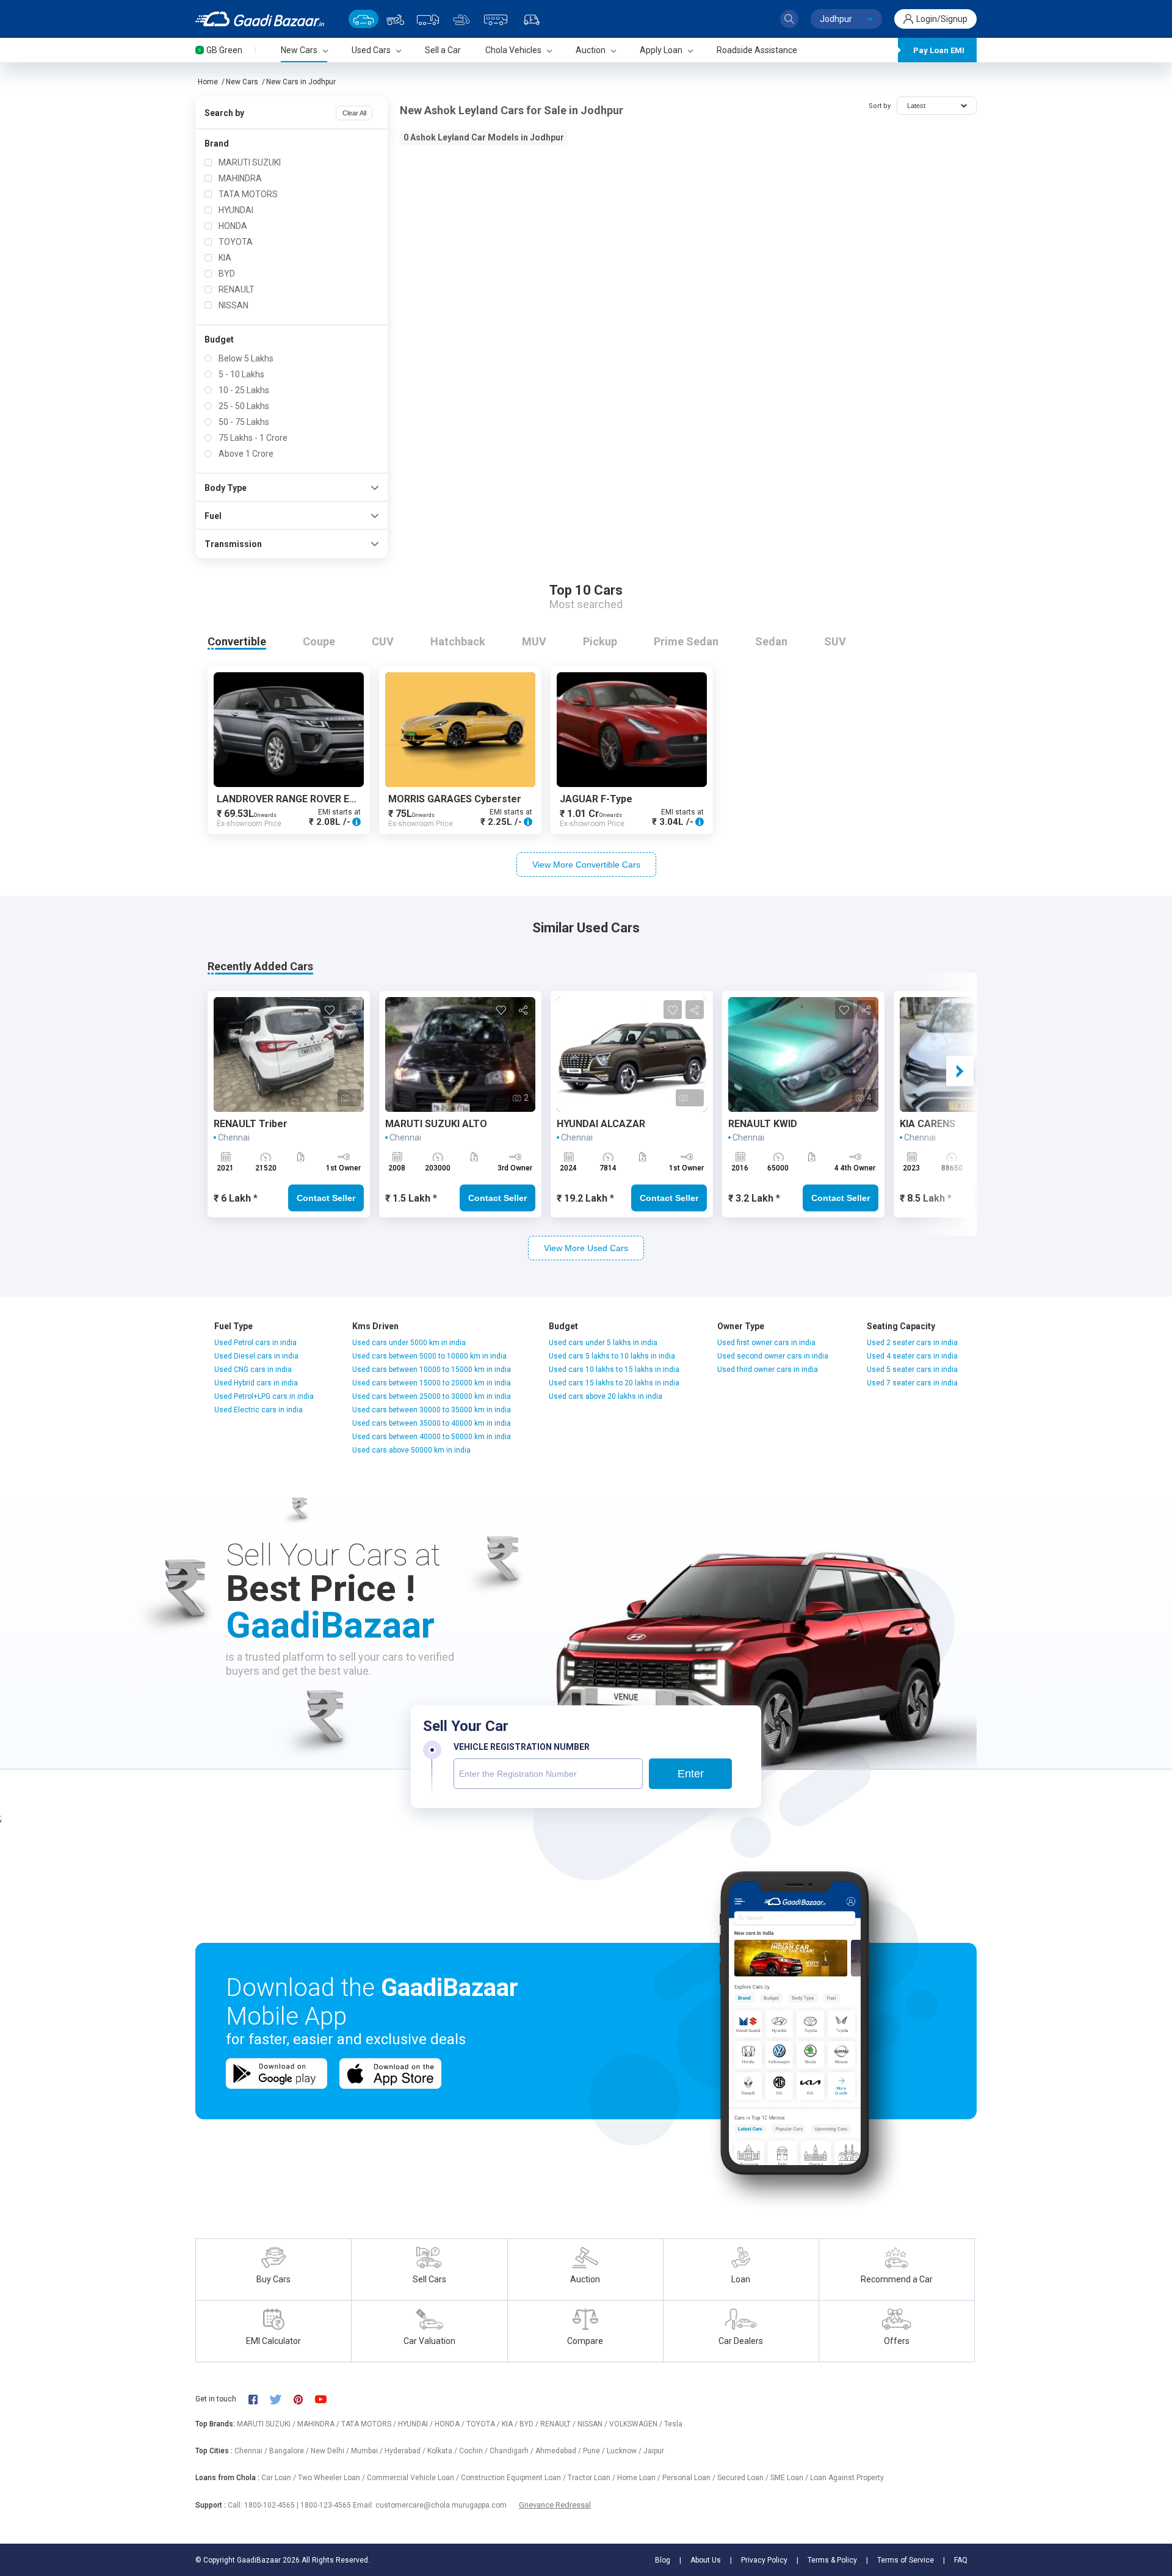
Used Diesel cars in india (256, 1356)
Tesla (673, 2424)
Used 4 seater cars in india (912, 1356)
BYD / (530, 2424)
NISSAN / (593, 2424)
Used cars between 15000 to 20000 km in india (432, 1383)
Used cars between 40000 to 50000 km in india (432, 1437)
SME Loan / (790, 2478)
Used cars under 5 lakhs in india (603, 1343)
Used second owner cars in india (773, 1356)
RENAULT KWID (763, 1124)
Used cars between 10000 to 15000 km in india (432, 1370)
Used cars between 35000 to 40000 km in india (432, 1423)
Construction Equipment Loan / (514, 2478)
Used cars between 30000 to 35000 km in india (432, 1410)
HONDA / (450, 2424)
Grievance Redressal (555, 2505)
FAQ (961, 2560)
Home (208, 82)
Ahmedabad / (559, 2451)
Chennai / (252, 2451)
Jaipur (654, 2451)
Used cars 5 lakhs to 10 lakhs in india (612, 1356)
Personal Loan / (690, 2478)
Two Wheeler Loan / (332, 2478)
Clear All (354, 113)
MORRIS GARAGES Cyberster (455, 799)
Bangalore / (290, 2451)
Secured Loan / (744, 2478)
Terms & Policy (832, 2560)
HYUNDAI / (416, 2424)
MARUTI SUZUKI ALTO (436, 1124)
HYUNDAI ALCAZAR (601, 1124)
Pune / (595, 2451)
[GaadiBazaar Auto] (532, 19)
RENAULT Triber (251, 1124)
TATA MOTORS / (370, 2424)
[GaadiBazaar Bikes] (395, 19)
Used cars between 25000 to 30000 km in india (432, 1396)
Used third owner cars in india (768, 1370)
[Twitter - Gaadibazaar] (281, 2399)
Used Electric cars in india (259, 1410)
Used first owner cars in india (766, 1343)
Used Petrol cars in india (255, 1343)
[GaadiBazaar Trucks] (428, 19)
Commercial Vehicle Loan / (414, 2478)
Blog (663, 2560)
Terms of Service (906, 2560)
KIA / (511, 2424)
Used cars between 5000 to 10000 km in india (429, 1356)
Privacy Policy (764, 2560)
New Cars (242, 82)
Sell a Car (443, 50)
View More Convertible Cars (586, 865)
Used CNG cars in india (253, 1370)
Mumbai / (368, 2451)
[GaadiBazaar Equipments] (461, 19)
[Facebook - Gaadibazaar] (259, 2399)
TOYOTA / (484, 2424)
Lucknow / (625, 2451)
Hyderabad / (406, 2451)
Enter (691, 1774)
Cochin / (474, 2451)
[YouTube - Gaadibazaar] (327, 2399)
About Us (706, 2560)
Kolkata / (443, 2451)
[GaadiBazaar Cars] (364, 19)
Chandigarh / (512, 2451)
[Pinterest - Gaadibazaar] (304, 2399)
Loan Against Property (847, 2478)
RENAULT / (559, 2424)
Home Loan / (640, 2478)
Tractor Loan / (592, 2478)
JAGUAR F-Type (596, 799)
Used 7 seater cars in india (912, 1383)
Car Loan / (280, 2478)
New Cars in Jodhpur (301, 82)
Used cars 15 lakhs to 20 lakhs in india (614, 1383)
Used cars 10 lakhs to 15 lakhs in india (614, 1370)
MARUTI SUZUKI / (267, 2424)
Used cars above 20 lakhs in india (606, 1396)
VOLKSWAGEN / (637, 2424)
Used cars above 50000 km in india (411, 1450)
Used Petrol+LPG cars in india (264, 1396)
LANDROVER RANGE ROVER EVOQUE (299, 799)
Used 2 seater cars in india (912, 1343)
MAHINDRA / (319, 2424)
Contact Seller (326, 1198)
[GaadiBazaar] (260, 19)
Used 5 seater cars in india (912, 1370)
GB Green (224, 50)
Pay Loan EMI (939, 50)
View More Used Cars (586, 1248)
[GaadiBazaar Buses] (496, 19)
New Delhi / (331, 2451)
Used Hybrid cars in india (256, 1383)
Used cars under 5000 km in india (409, 1343)
